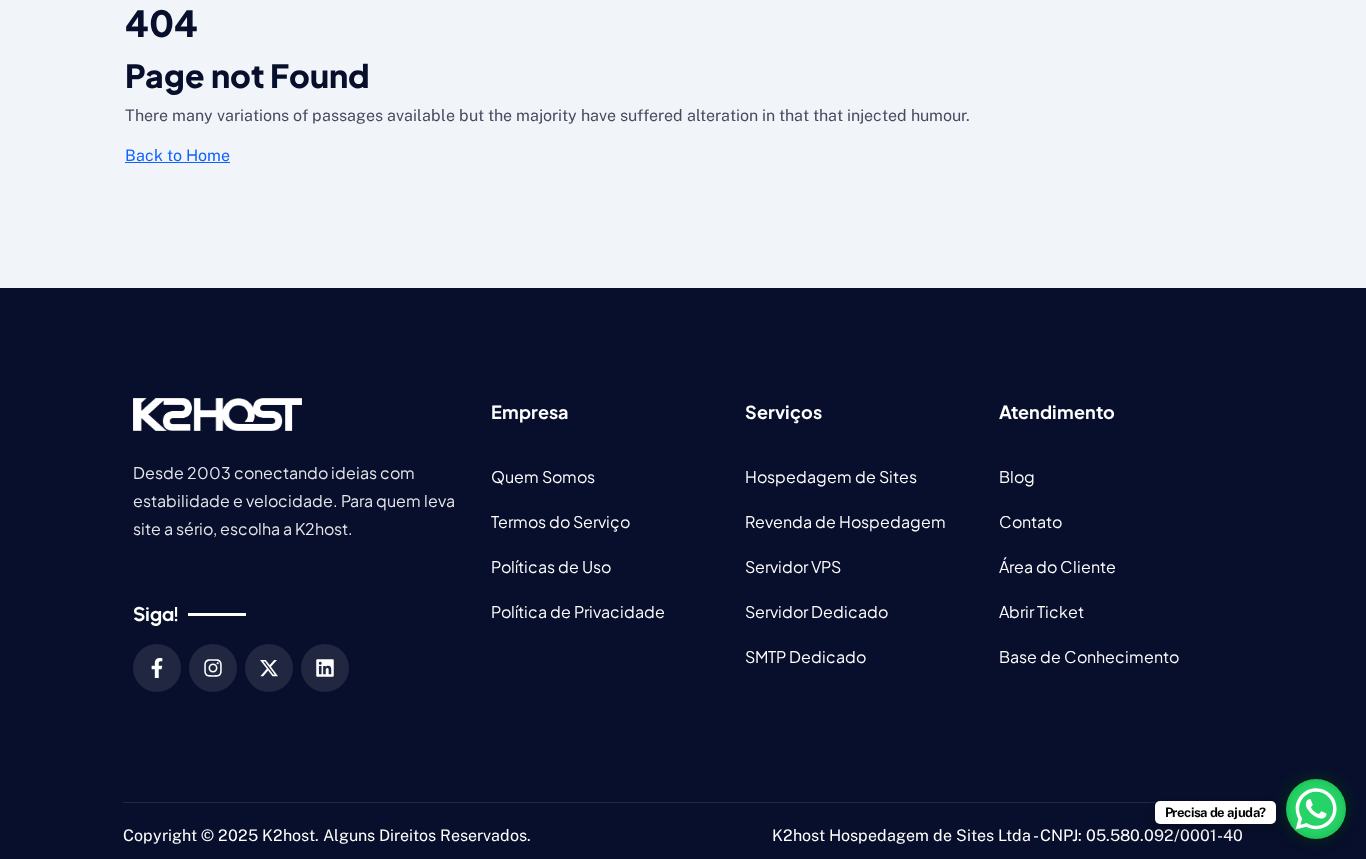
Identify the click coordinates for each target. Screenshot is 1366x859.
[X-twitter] (269, 668)
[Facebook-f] (157, 668)
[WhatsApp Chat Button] (1316, 809)
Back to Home (177, 155)
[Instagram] (213, 668)
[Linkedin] (325, 668)
